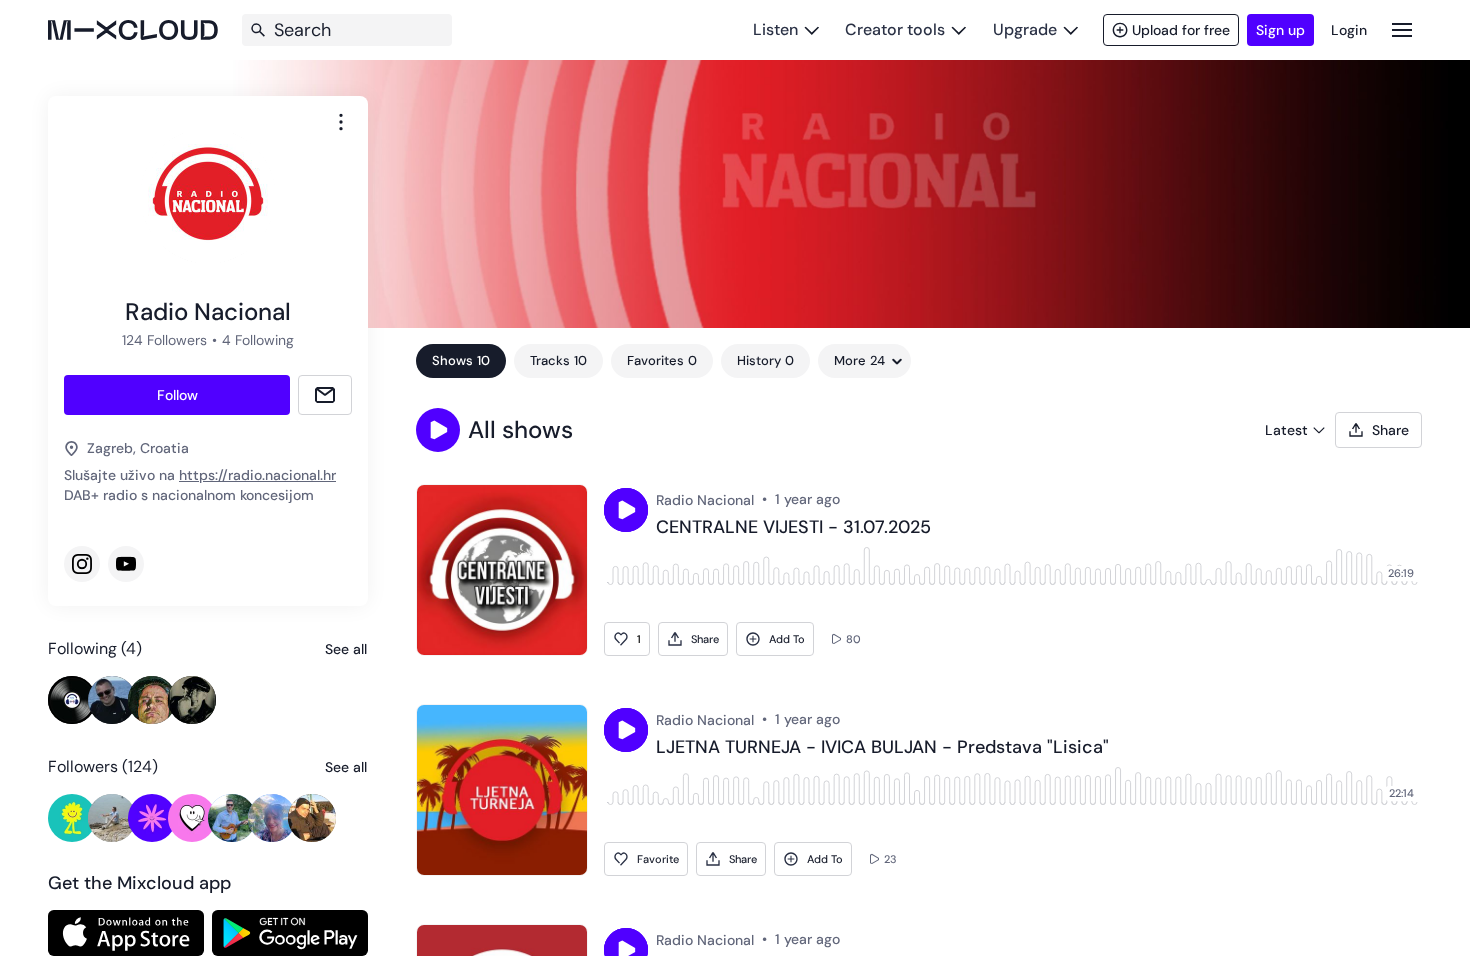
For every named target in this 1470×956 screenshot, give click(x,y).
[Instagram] (82, 564)
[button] (438, 430)
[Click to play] (626, 510)
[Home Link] (133, 30)
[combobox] (341, 122)
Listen (775, 29)
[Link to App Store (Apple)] (126, 933)
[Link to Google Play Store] (290, 933)
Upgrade (1025, 29)
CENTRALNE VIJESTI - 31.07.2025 (793, 528)
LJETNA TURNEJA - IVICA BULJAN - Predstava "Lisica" (882, 748)
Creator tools (895, 29)
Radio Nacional (705, 500)
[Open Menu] (1402, 29)
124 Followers (164, 340)
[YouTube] (126, 564)
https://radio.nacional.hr (257, 475)
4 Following (258, 340)
